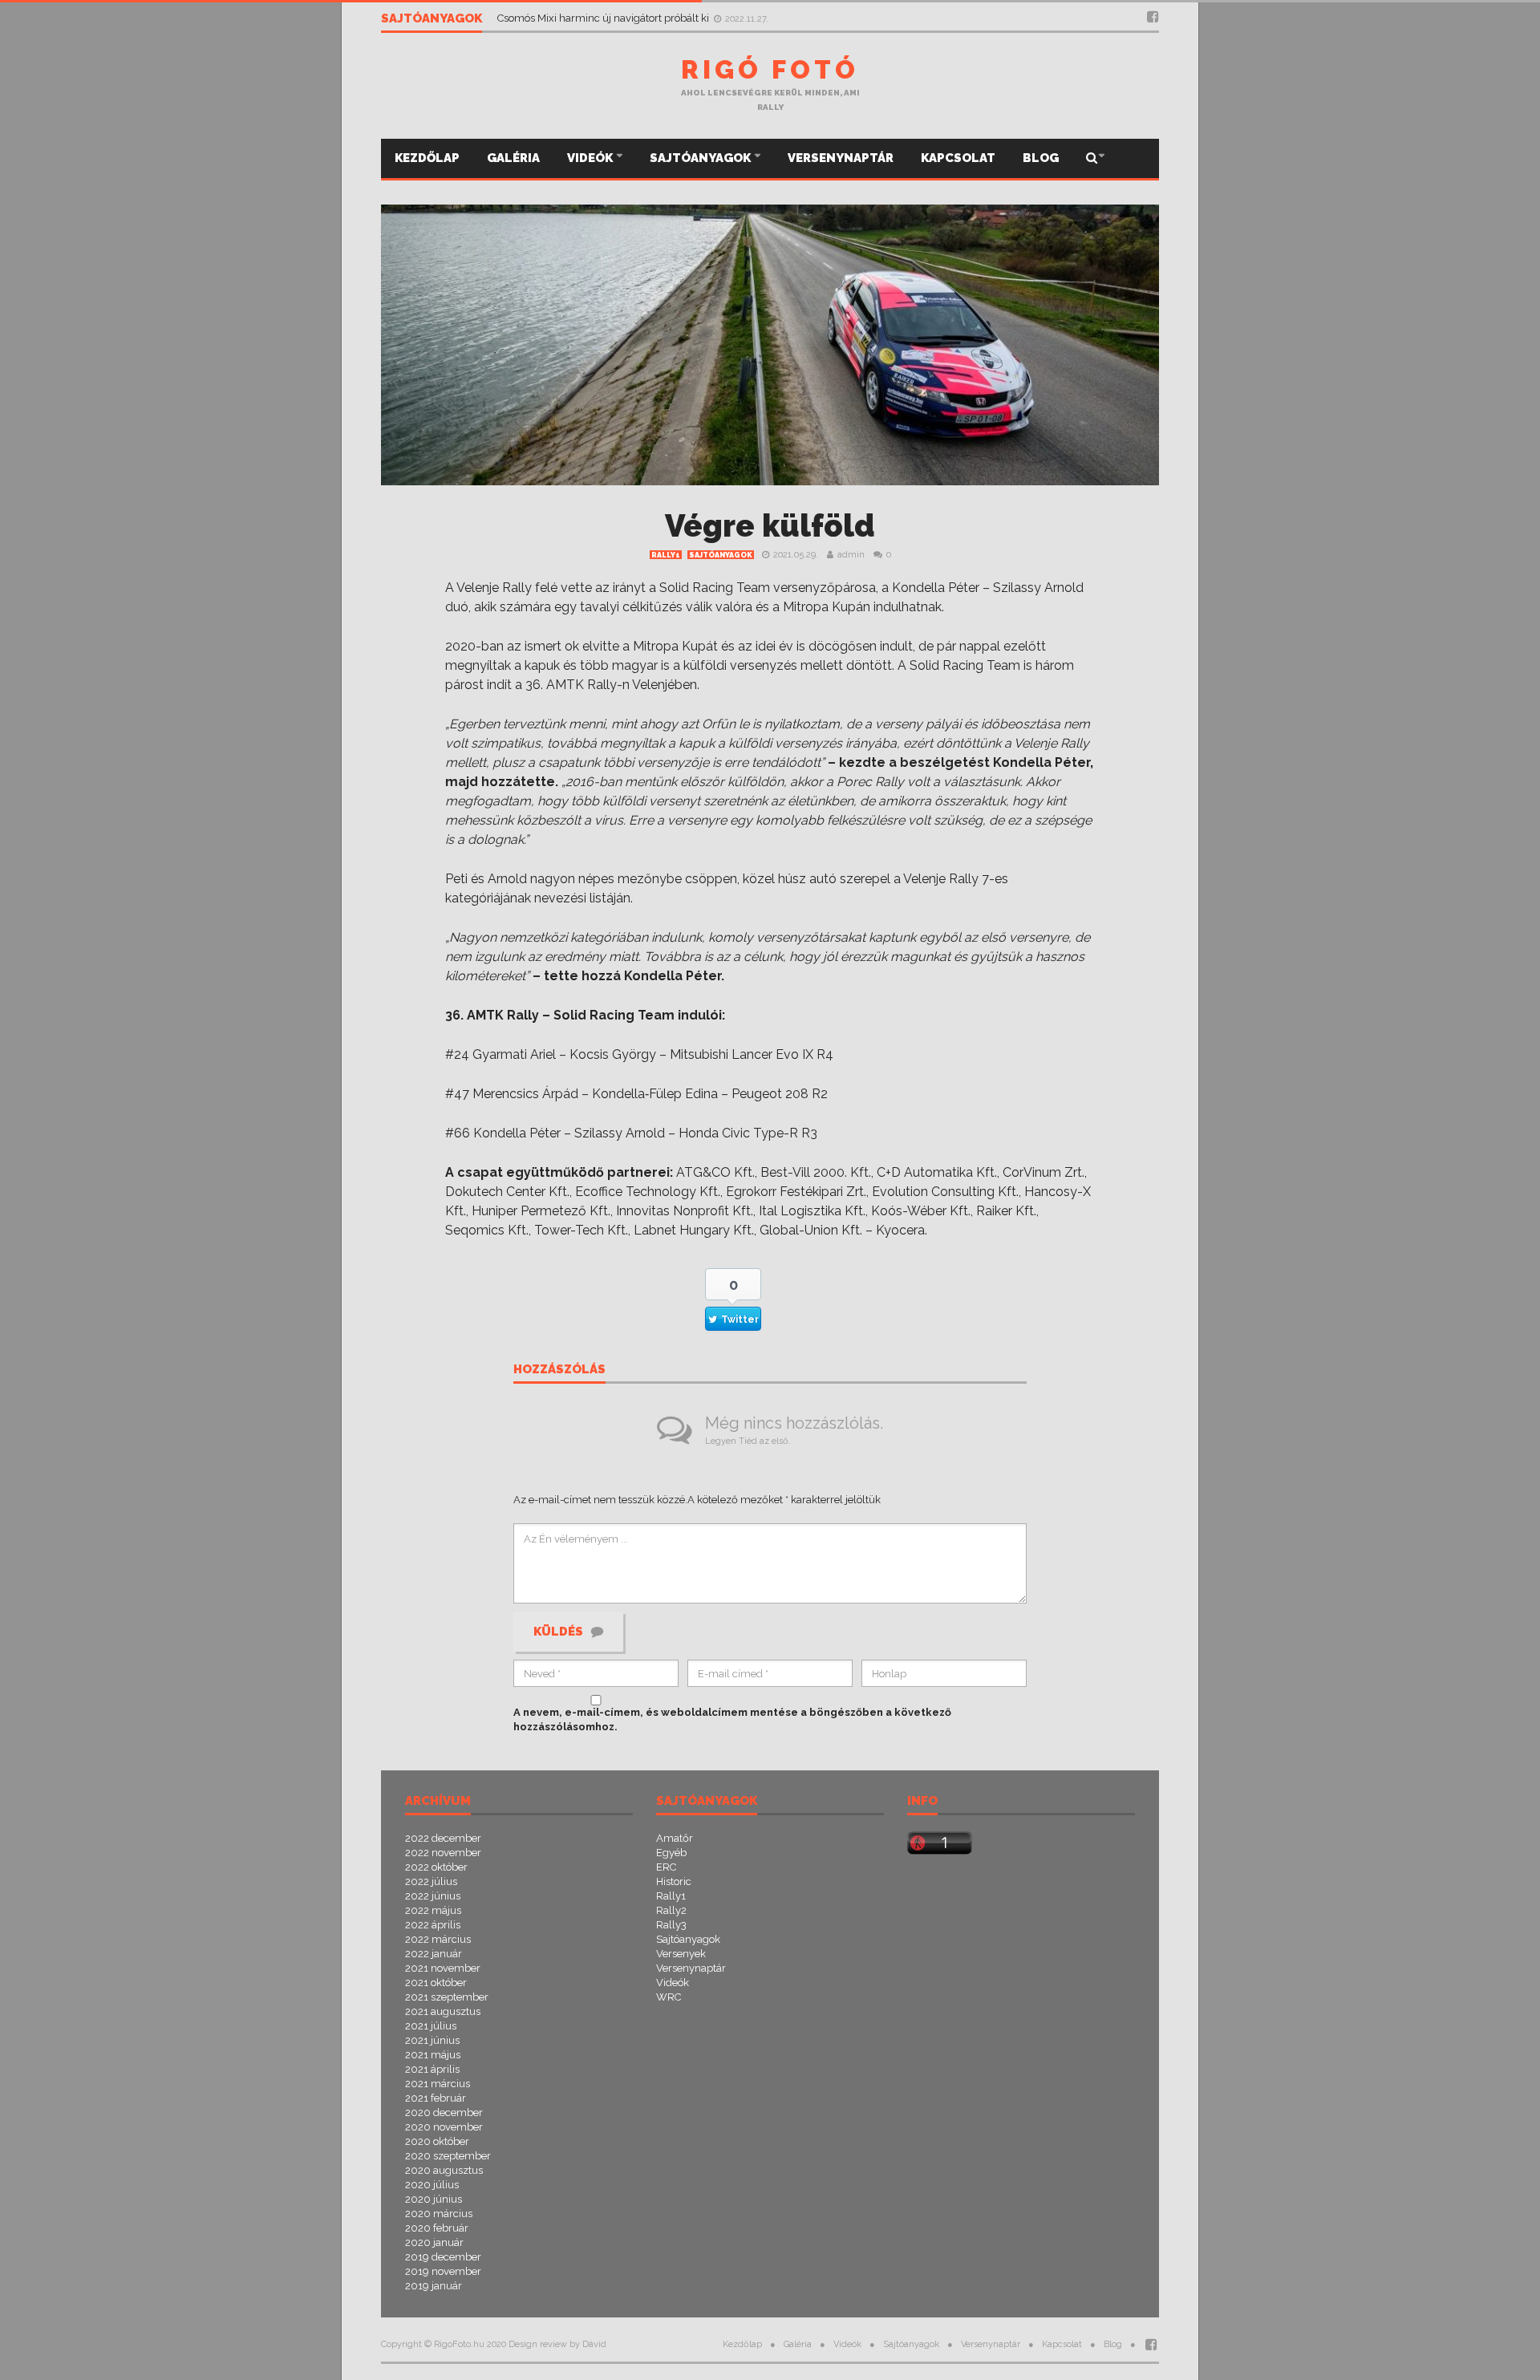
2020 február (437, 2228)
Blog (1041, 158)
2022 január (434, 1954)
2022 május (433, 1910)
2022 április (433, 1925)
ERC (666, 1867)
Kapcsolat (958, 158)
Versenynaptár (841, 158)
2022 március (438, 1939)
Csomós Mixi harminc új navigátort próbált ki (604, 18)
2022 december (443, 1838)
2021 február (436, 2098)
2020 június (434, 2199)
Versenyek (681, 1954)
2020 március (439, 2214)
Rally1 (666, 555)
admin (851, 555)
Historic (674, 1881)
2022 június (433, 1896)
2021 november (443, 1968)
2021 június (432, 2040)
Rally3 (671, 1925)
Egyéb (671, 1853)
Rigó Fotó (770, 69)
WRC (669, 1997)
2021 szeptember (447, 1997)
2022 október (436, 1867)
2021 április (432, 2069)
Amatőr (675, 1838)
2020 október (437, 2141)
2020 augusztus (444, 2170)
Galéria (513, 158)
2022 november (443, 1853)
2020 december (444, 2112)
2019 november (443, 2271)
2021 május (433, 2055)
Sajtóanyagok (701, 158)
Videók (591, 158)
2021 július (431, 2026)
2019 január (434, 2286)
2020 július (432, 2185)
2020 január (434, 2242)
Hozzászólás (559, 1370)
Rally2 (671, 1910)
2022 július (431, 1881)
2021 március (438, 2084)
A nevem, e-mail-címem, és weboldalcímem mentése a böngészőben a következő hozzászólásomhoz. (732, 1719)
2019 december (443, 2257)
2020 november (444, 2127)
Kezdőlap (427, 158)
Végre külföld (770, 526)
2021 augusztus (443, 2011)
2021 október (436, 1983)
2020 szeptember (448, 2156)
